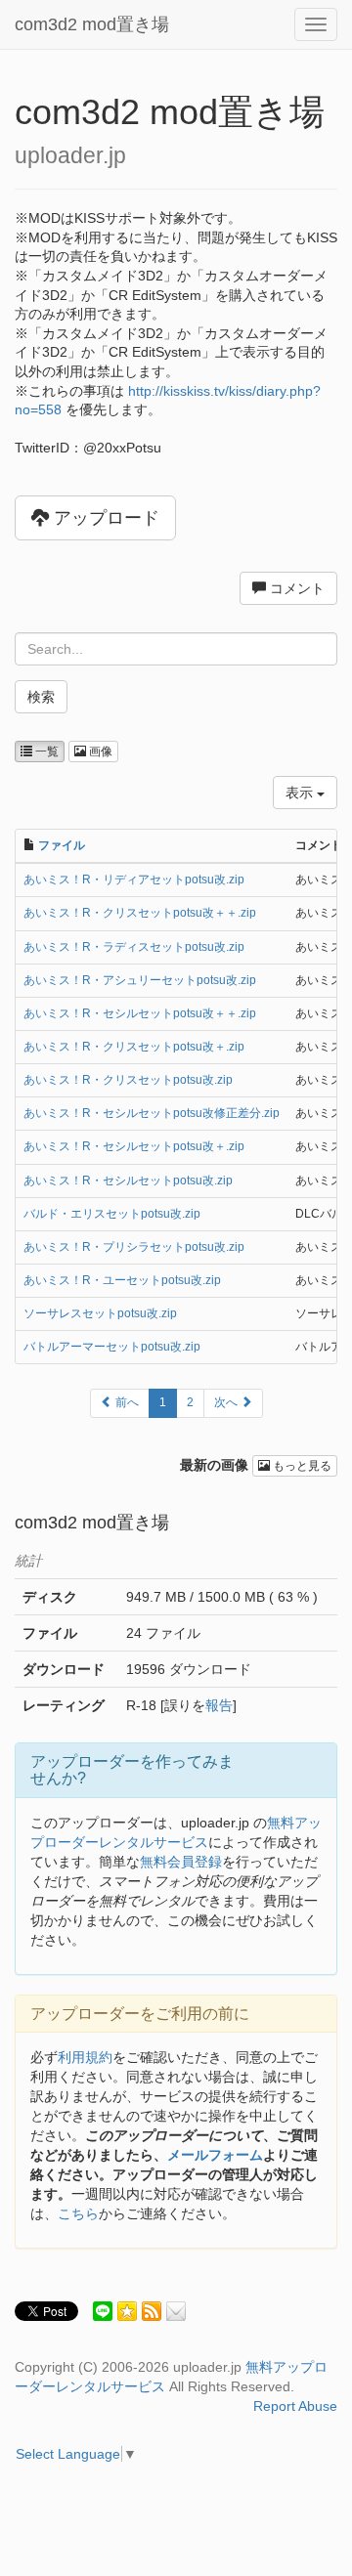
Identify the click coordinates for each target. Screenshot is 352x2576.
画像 (99, 751)
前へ (126, 1402)
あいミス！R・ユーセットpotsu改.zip (122, 1280)
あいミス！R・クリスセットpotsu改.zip (128, 1080)
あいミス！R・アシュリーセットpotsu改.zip (140, 980)
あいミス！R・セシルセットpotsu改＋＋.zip (140, 1013)
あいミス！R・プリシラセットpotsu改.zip (134, 1247)
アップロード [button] (104, 518)
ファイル (62, 845)
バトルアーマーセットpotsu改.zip (112, 1347)
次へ (227, 1402)
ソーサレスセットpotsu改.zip (100, 1313)
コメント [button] (295, 588)
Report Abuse (295, 2406)
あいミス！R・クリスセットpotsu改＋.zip (134, 1047)
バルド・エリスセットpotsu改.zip (112, 1214)
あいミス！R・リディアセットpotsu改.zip (134, 880)
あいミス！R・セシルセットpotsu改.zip (128, 1181)
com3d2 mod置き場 (92, 24)
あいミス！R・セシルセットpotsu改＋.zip (134, 1146)
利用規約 (85, 2057)
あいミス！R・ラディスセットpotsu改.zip (134, 947)
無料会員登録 (181, 1862)
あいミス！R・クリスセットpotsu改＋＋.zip (140, 913)
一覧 (45, 751)
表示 (301, 793)
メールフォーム (215, 2155)
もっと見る (301, 1466)
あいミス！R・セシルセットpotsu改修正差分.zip (152, 1113)
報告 (219, 1705)
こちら (78, 2213)
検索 (41, 697)
